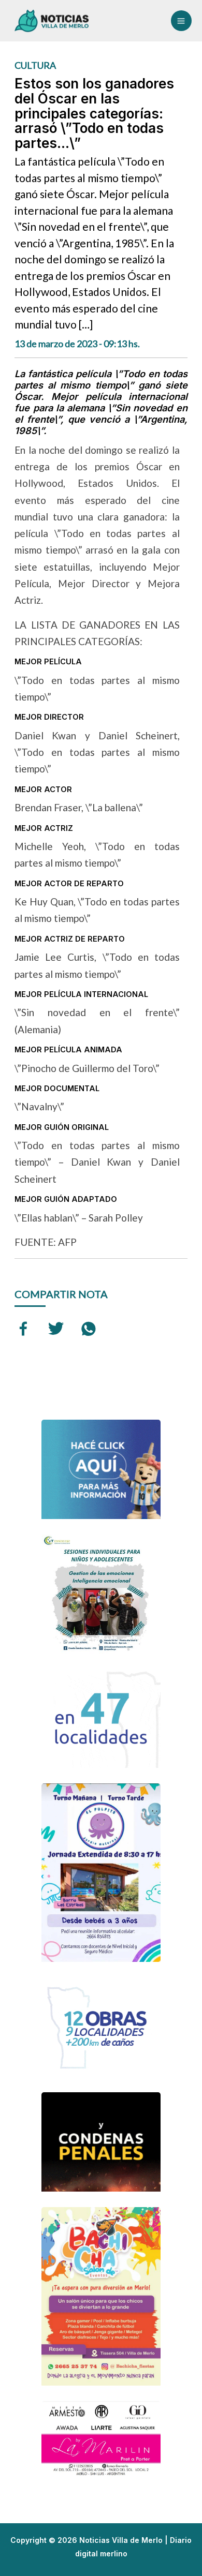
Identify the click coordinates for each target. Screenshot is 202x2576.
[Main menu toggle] (181, 21)
